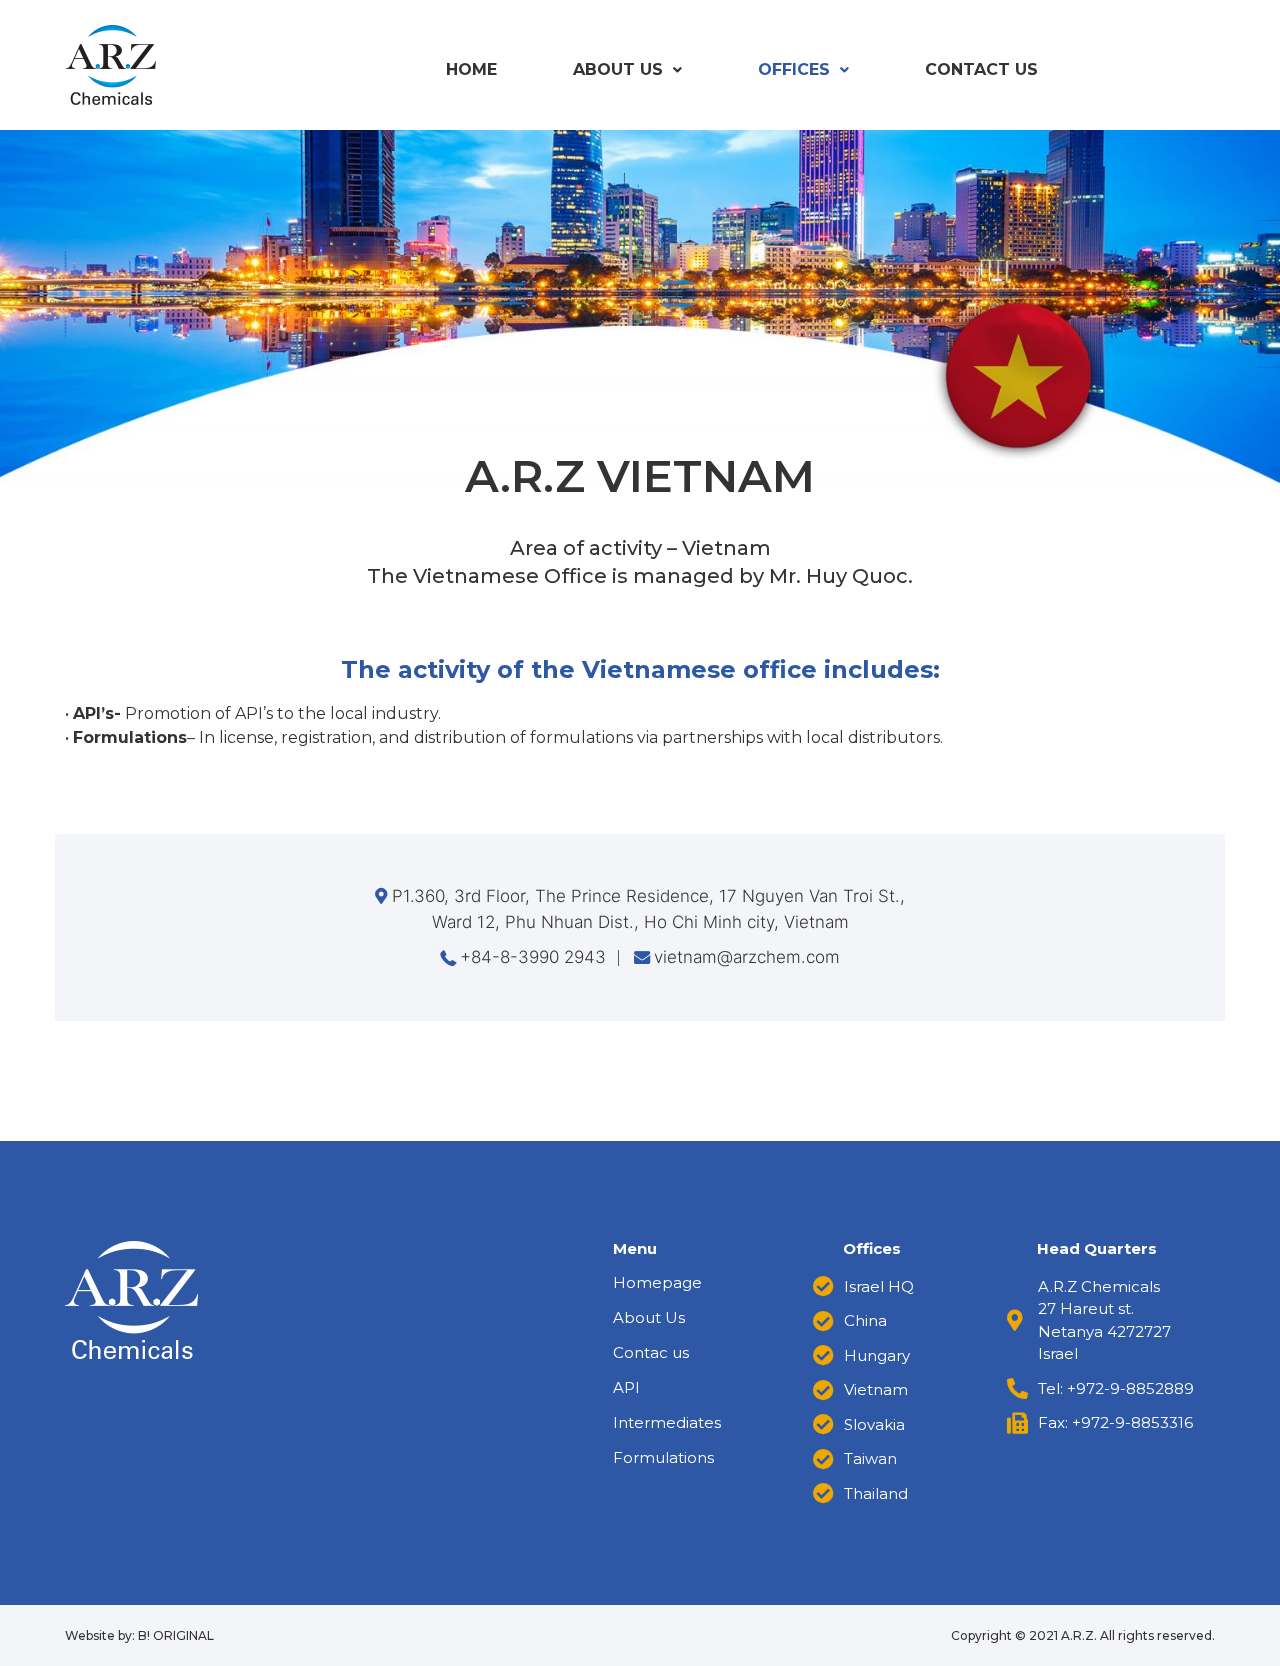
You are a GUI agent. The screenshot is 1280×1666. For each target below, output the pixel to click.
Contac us (651, 1352)
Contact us (981, 69)
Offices (794, 69)
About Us (618, 69)
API (626, 1387)
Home (471, 69)
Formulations (663, 1457)
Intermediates (667, 1422)
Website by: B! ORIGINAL (139, 1635)
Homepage (657, 1282)
